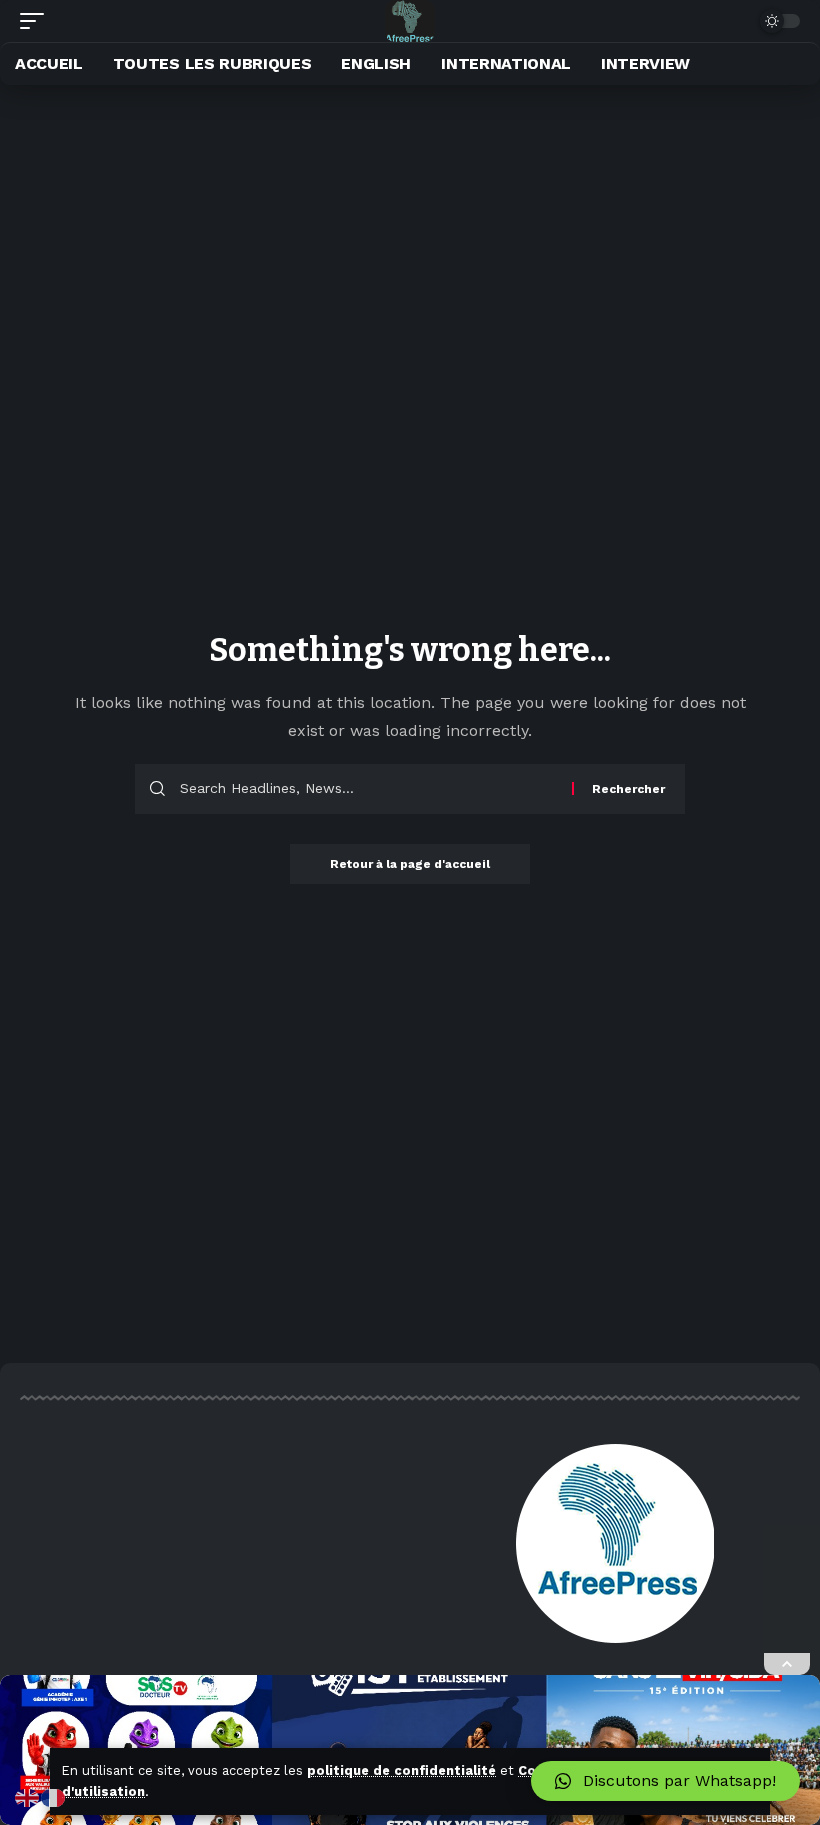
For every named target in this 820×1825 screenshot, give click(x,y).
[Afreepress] (410, 21)
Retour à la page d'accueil (410, 864)
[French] (54, 1796)
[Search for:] (368, 789)
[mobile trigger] (37, 21)
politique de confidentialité (401, 1770)
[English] (28, 1796)
